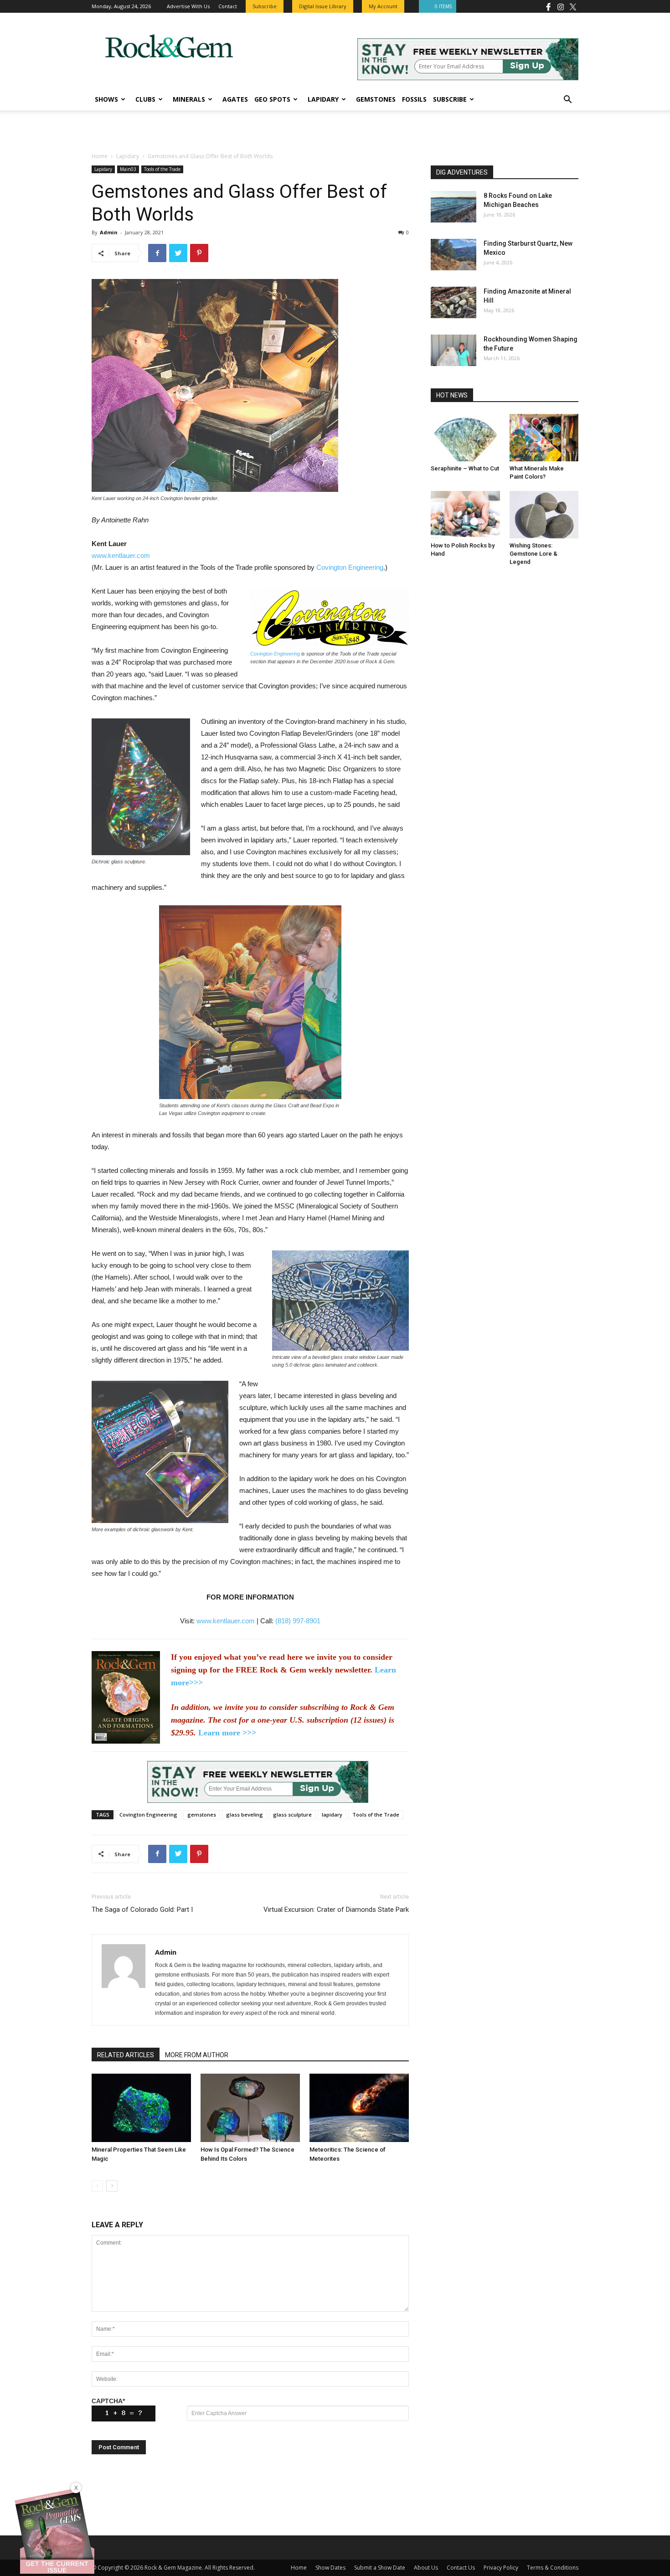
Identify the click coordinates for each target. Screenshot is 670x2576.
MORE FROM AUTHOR (197, 2055)
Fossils (414, 99)
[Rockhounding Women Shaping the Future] (454, 350)
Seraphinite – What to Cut (465, 468)
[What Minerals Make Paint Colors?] (544, 438)
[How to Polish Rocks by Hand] (465, 515)
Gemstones (376, 99)
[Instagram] (561, 6)
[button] (567, 101)
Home (100, 156)
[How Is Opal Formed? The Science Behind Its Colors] (250, 2108)
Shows (106, 99)
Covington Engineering (350, 567)
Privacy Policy (501, 2568)
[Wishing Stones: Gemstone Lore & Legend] (544, 515)
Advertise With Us (188, 6)
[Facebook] (548, 6)
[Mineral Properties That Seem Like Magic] (141, 2108)
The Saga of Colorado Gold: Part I (142, 1910)
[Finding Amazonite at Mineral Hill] (454, 302)
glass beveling (245, 1815)
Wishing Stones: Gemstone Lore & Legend (533, 554)
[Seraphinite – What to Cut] (465, 438)
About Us (426, 2568)
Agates (235, 99)
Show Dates (330, 2568)
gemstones (202, 1815)
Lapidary (323, 99)
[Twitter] (573, 6)
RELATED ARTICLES (126, 2055)
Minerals (189, 99)
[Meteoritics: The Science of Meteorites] (359, 2108)
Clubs (145, 99)
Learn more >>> (227, 1733)
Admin (109, 232)
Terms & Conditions (553, 2568)
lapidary (332, 1815)
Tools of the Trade (162, 169)
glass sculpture (292, 1815)
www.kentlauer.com (121, 555)
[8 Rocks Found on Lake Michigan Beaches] (454, 207)
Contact (228, 6)
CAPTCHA (108, 2401)
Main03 (128, 169)
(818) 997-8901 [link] (298, 1621)
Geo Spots (272, 99)
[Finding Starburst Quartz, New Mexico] (454, 255)
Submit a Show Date (380, 2568)
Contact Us (461, 2568)
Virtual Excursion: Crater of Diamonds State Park (336, 1910)
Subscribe (450, 99)
